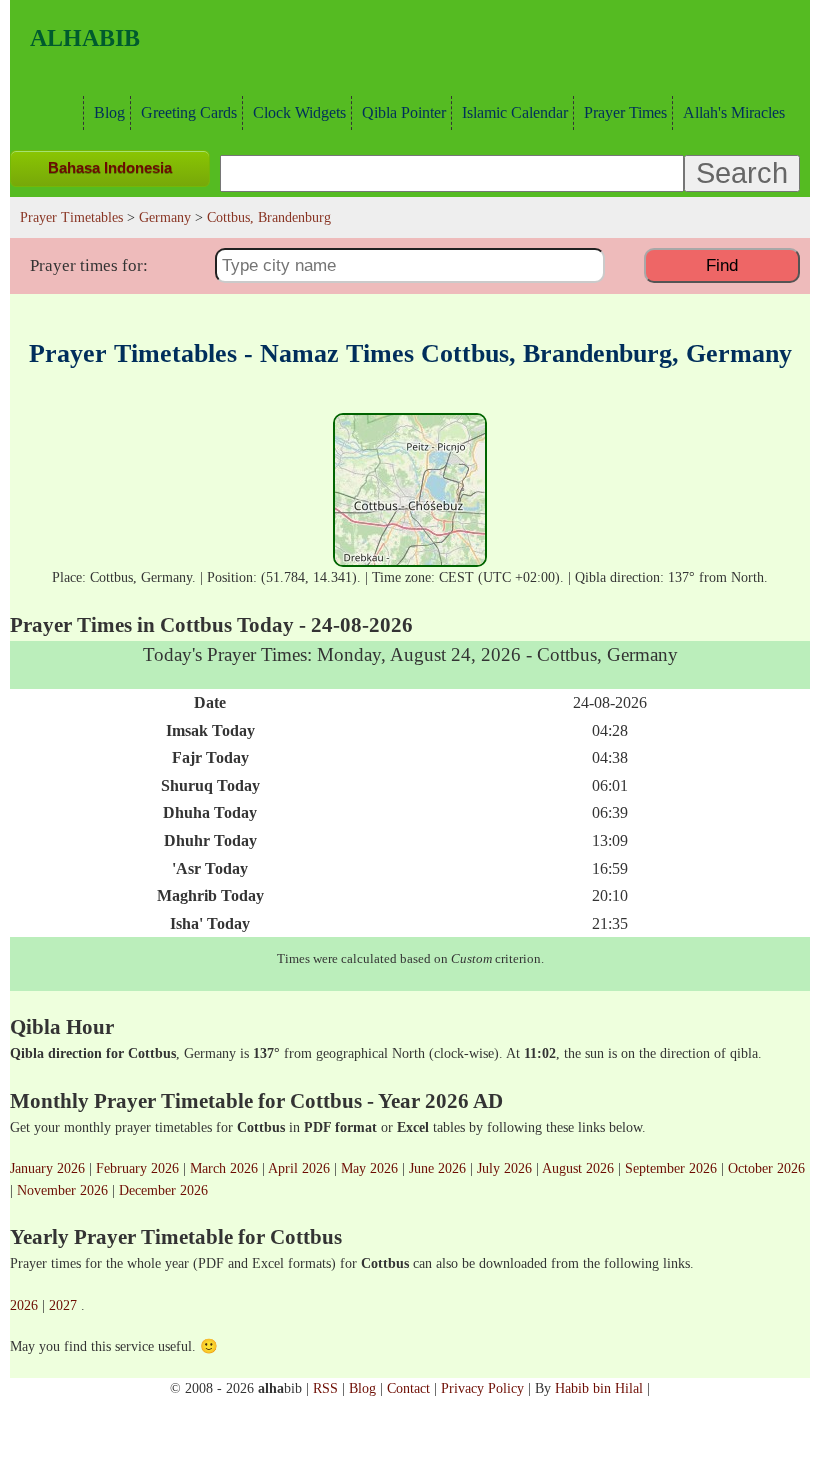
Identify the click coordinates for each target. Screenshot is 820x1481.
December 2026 (163, 1190)
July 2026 (504, 1168)
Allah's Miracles (734, 112)
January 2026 (47, 1168)
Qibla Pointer (404, 112)
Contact (408, 1388)
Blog (109, 112)
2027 (63, 1305)
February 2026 (137, 1168)
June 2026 (437, 1168)
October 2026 (766, 1168)
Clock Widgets (299, 112)
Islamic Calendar (515, 112)
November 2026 (62, 1190)
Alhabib (85, 38)
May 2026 (369, 1168)
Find (722, 265)
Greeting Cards (189, 112)
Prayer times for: (89, 265)
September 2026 (671, 1168)
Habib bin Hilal (599, 1388)
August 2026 (578, 1168)
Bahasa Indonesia (110, 167)
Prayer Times (625, 112)
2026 (24, 1305)
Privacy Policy (482, 1388)
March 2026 (224, 1168)
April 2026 (299, 1168)
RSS (325, 1388)
